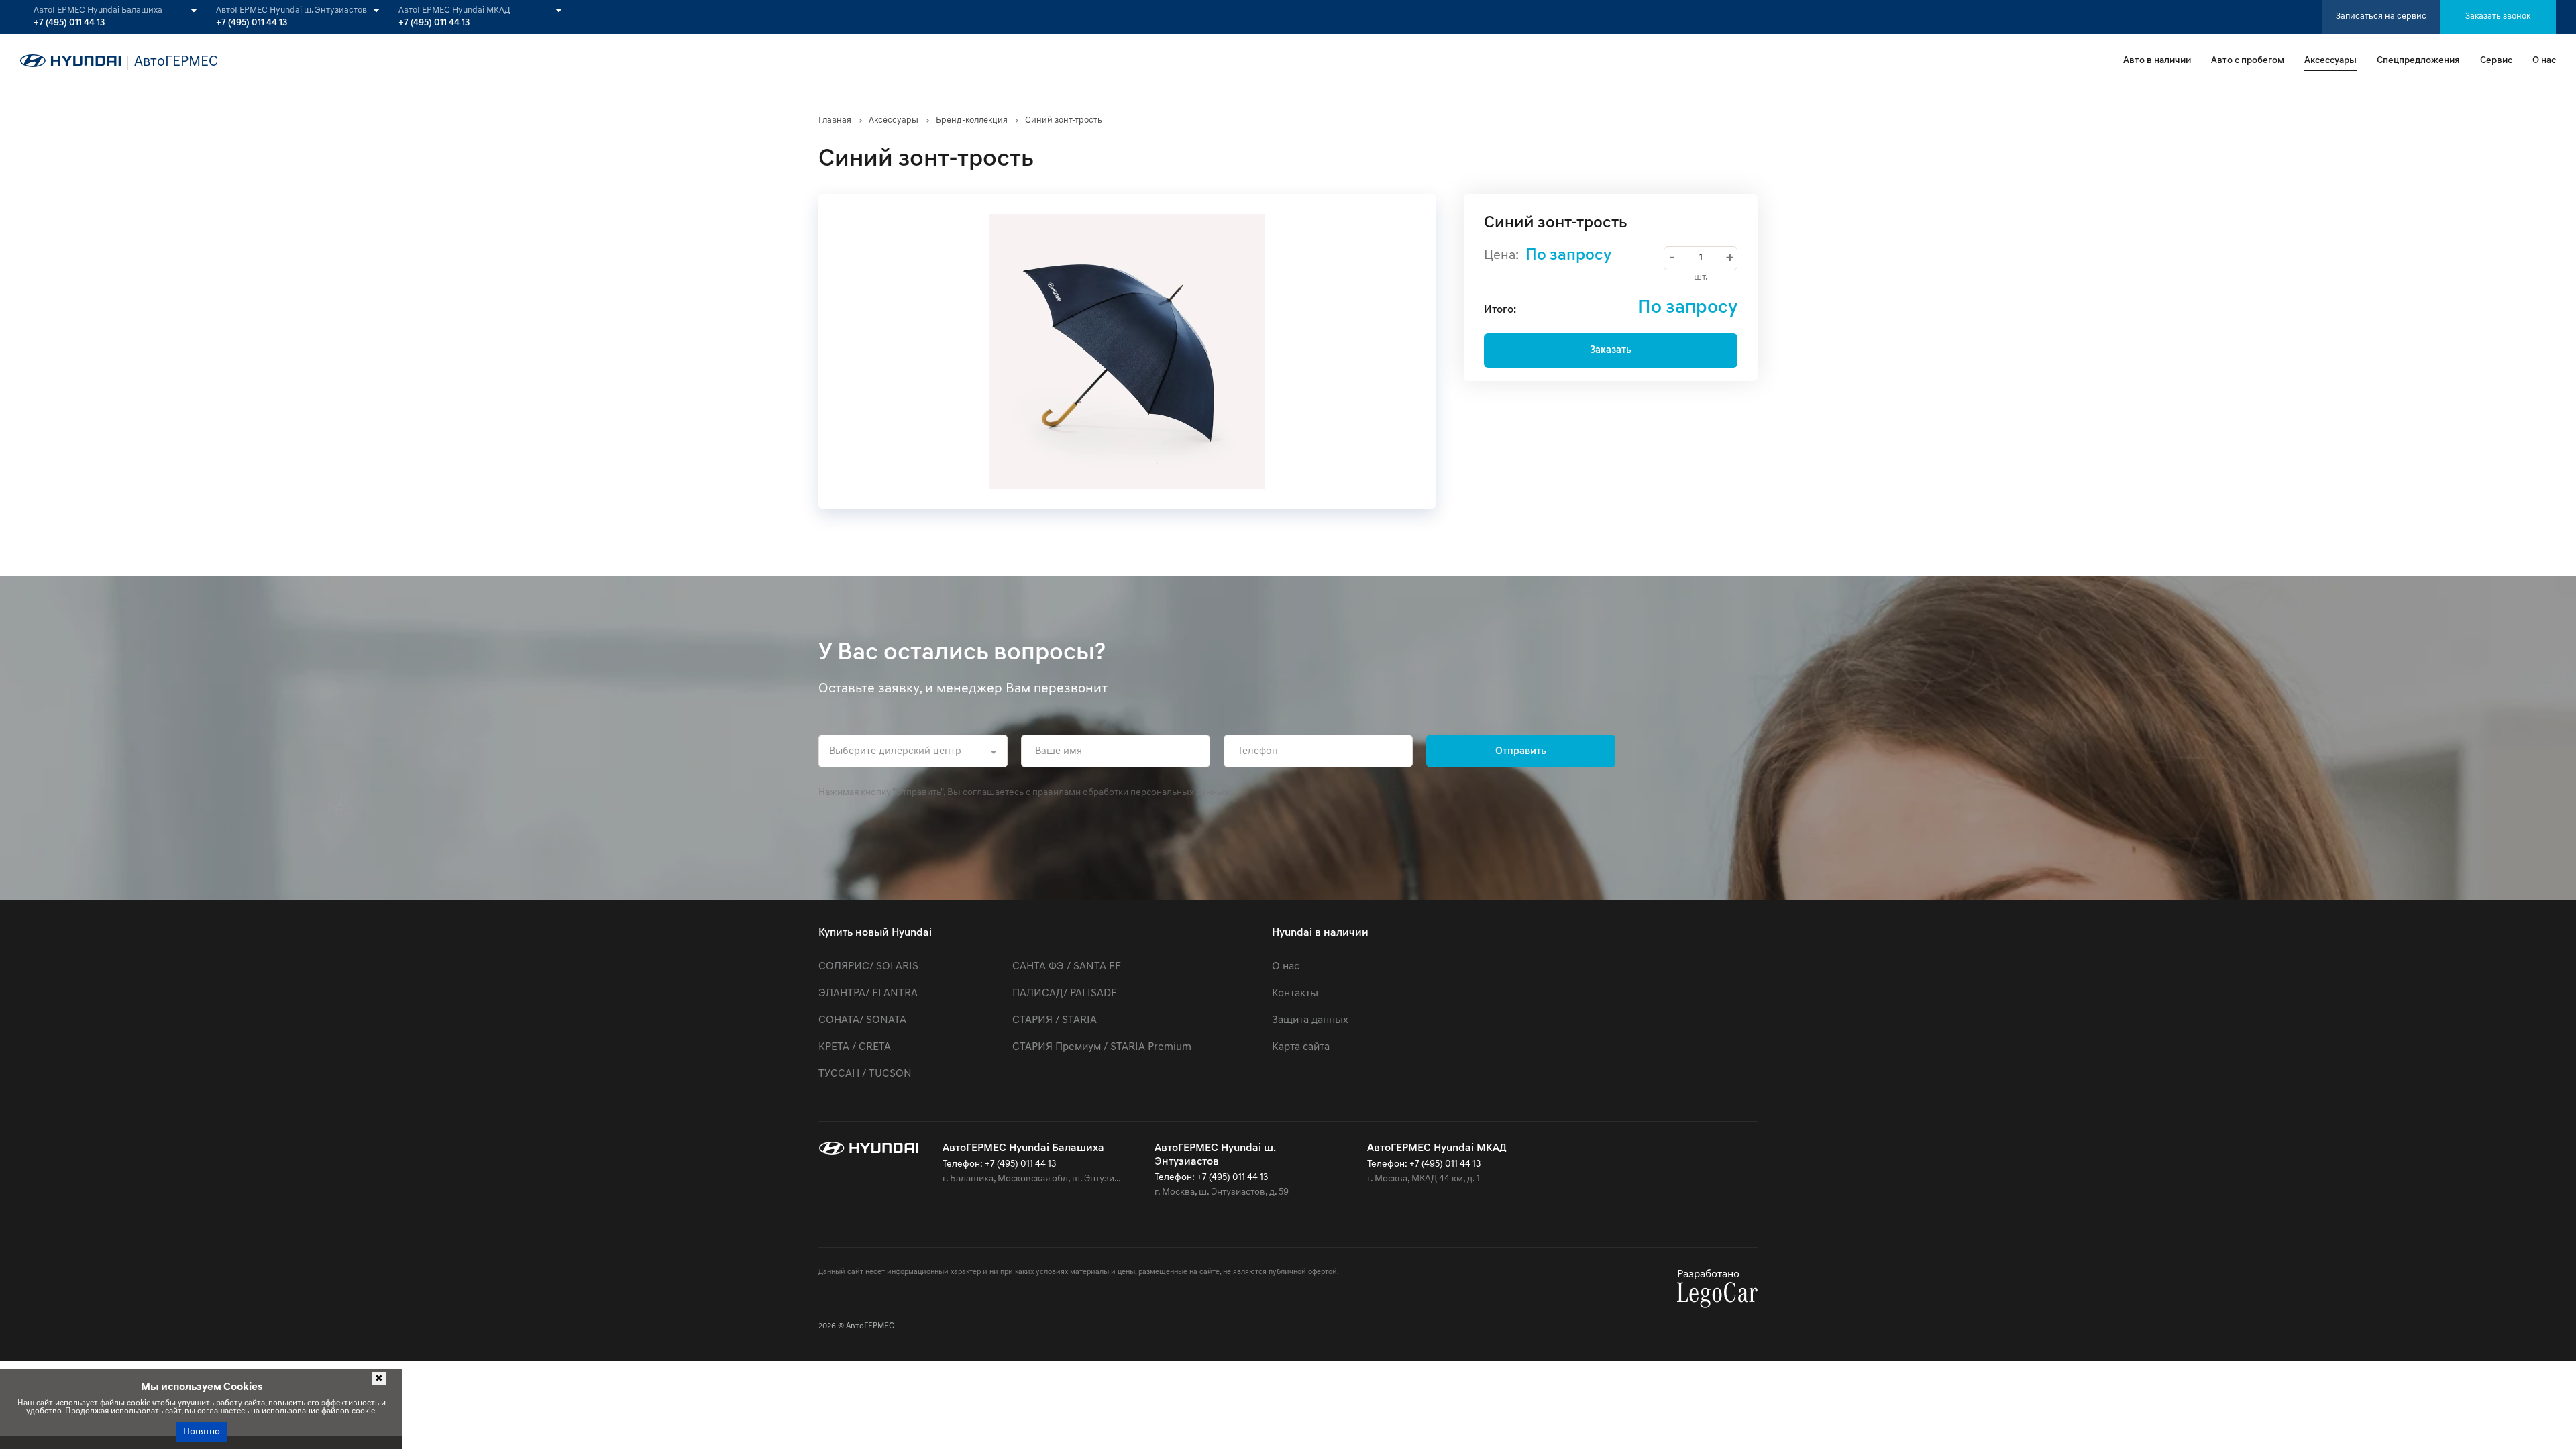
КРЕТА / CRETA (855, 1047)
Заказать (1611, 351)
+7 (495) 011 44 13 (69, 23)
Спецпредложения (2418, 61)
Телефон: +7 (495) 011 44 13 (999, 1164)
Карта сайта (1301, 1047)
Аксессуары (2330, 61)
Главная (835, 120)
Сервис (2496, 61)
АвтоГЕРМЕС (870, 1326)
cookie (139, 1403)
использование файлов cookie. (319, 1411)
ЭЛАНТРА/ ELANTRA (868, 994)
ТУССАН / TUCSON (865, 1074)
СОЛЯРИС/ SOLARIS (868, 967)
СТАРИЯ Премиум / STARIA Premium (1102, 1047)
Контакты (1295, 994)
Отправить (1521, 752)
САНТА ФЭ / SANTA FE (1067, 967)
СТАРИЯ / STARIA (1055, 1020)
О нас (2544, 61)
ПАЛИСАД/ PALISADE (1065, 994)
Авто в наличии (2157, 61)
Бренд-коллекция (972, 120)
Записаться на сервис (2381, 16)
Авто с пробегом (2248, 61)
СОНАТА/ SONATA (862, 1020)
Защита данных (1310, 1020)
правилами (1057, 793)
